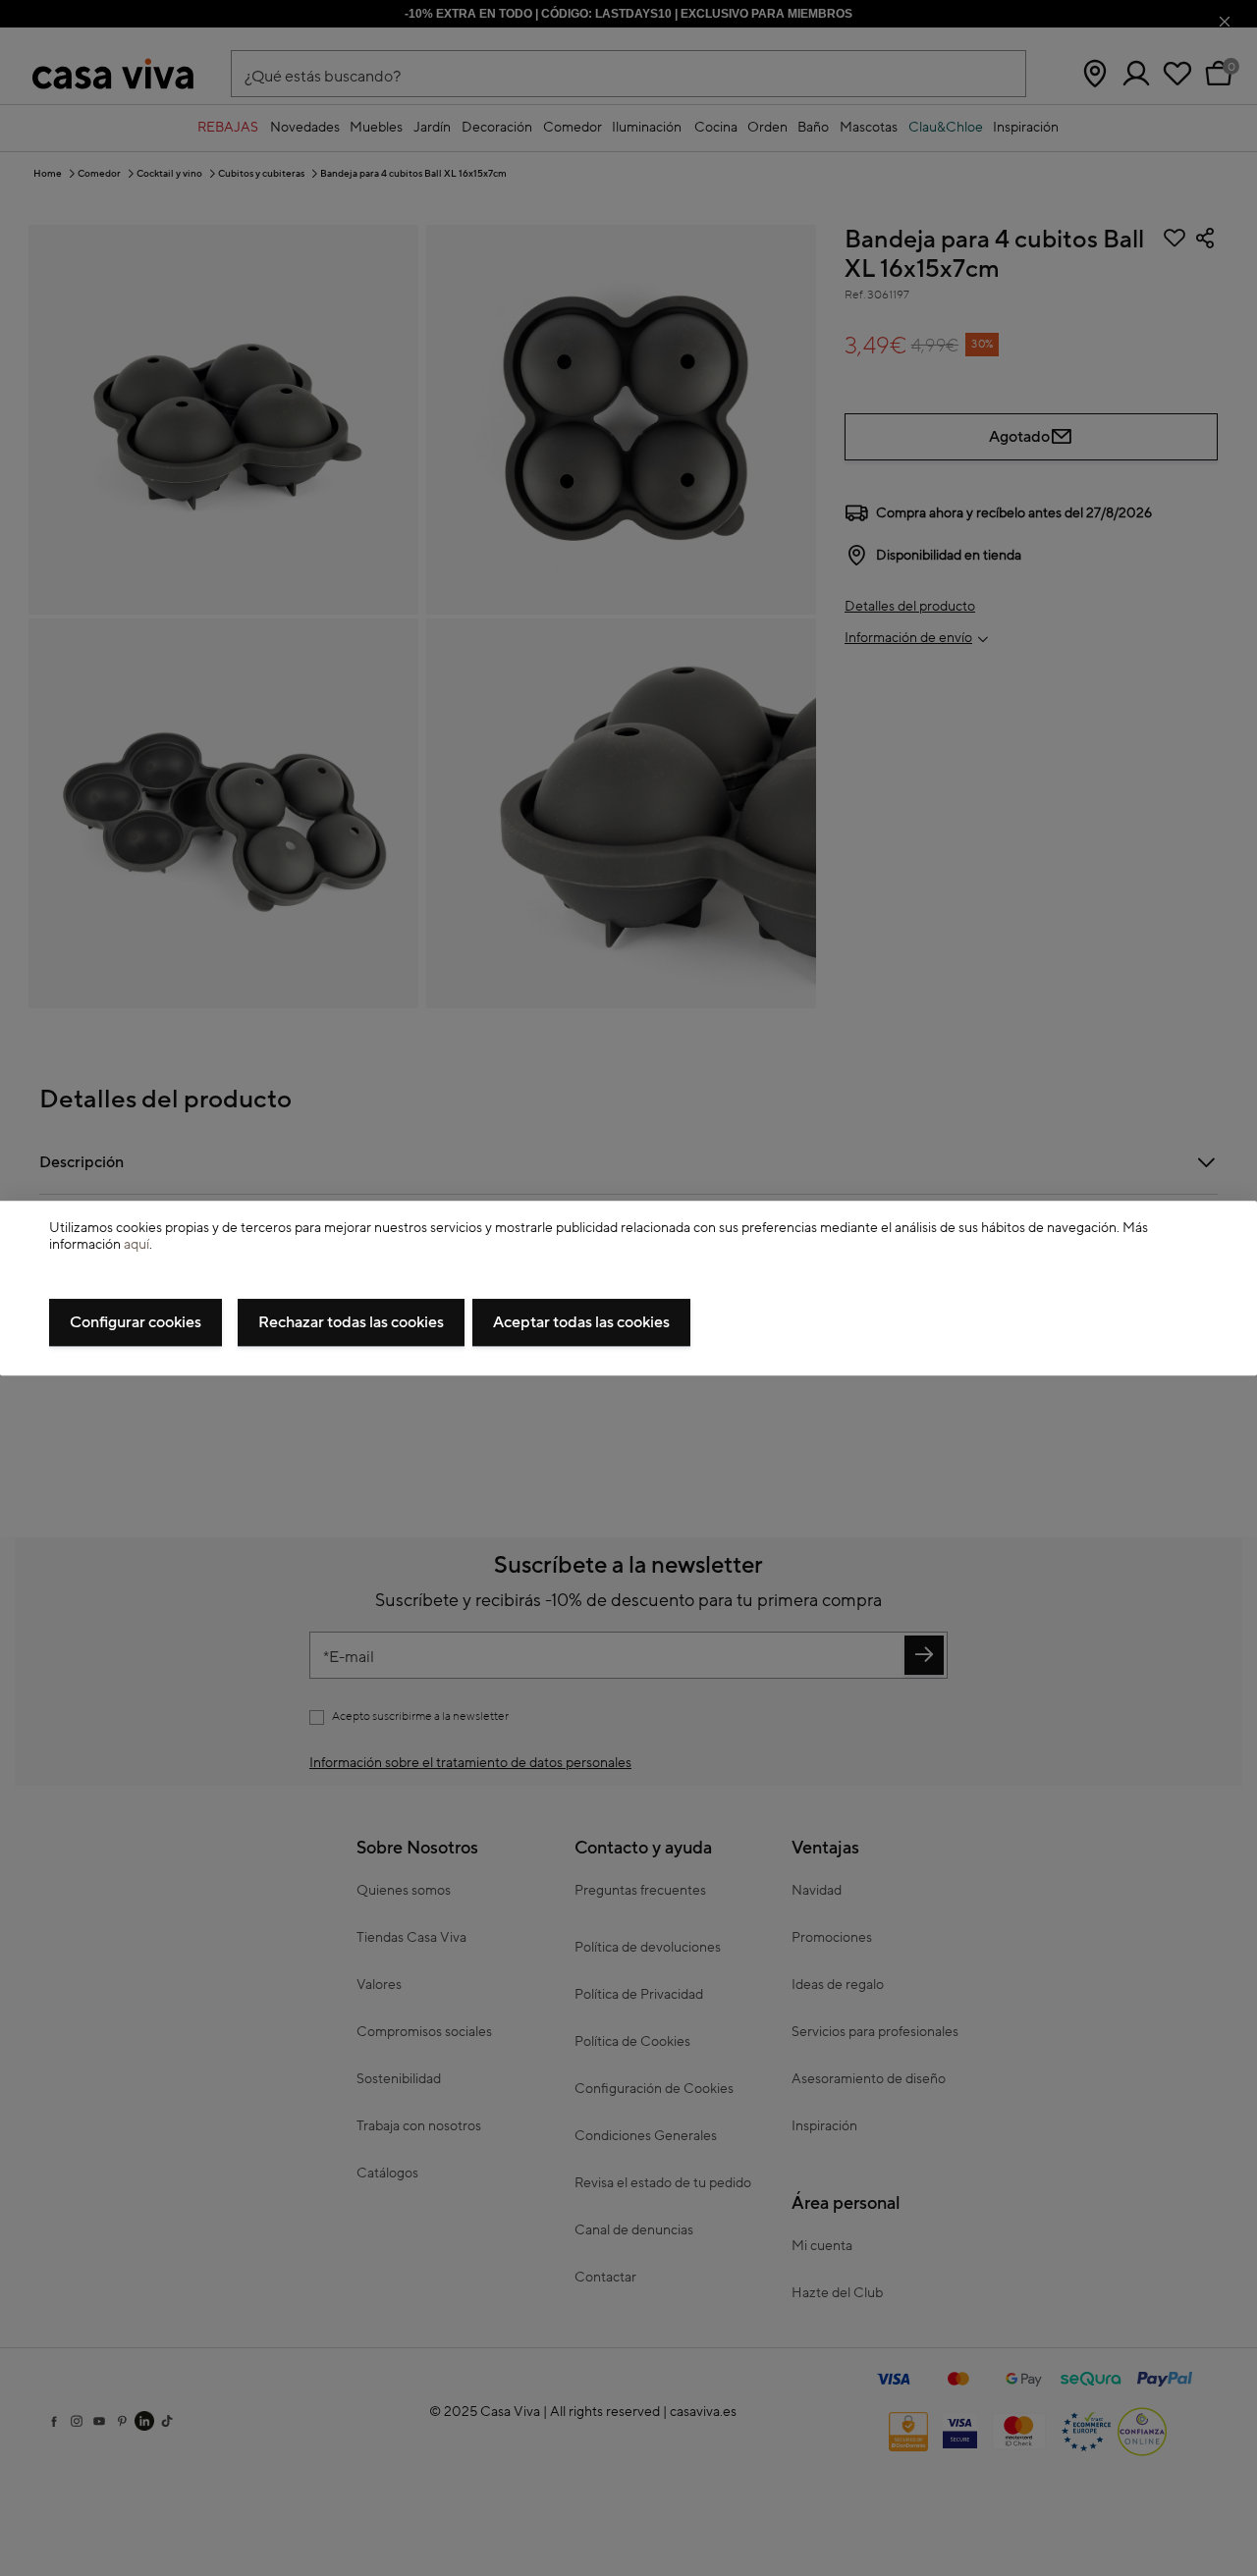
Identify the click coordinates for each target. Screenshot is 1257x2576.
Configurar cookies (136, 1322)
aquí (137, 1245)
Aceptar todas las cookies (581, 1322)
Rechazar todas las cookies (351, 1322)
